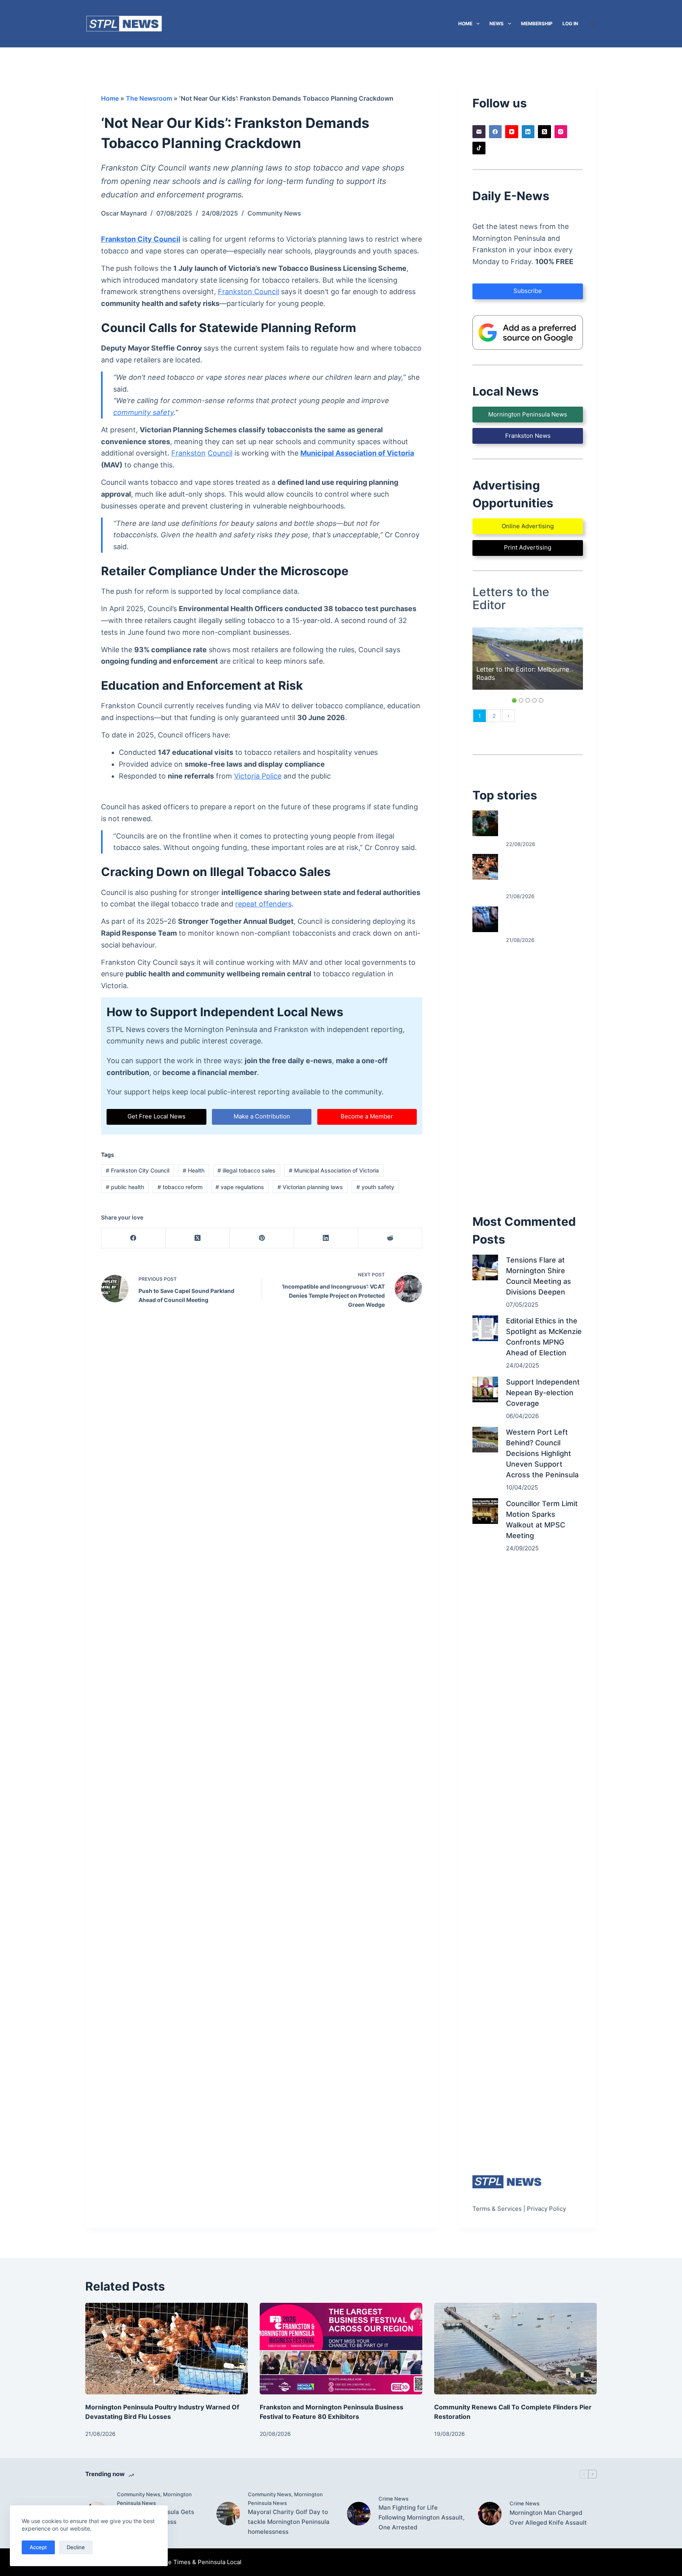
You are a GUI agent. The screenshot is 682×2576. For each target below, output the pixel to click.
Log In (570, 23)
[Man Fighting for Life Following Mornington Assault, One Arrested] (359, 2514)
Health (194, 1170)
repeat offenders (263, 904)
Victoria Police (258, 776)
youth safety (375, 1187)
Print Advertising (528, 547)
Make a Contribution (262, 1116)
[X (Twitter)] (198, 1238)
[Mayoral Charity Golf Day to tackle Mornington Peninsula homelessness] (228, 2514)
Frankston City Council (141, 239)
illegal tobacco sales (246, 1170)
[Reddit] (391, 1238)
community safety (143, 412)
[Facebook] (134, 1238)
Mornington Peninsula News (528, 414)
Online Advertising (528, 526)
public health (125, 1187)
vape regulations (240, 1187)
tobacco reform (180, 1187)
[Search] (594, 24)
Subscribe (528, 291)
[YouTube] (512, 132)
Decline (76, 2547)
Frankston (188, 453)
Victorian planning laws (310, 1187)
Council (220, 453)
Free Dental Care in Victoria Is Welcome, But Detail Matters (541, 824)
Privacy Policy (546, 2209)
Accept (38, 2547)
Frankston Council (248, 292)
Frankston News (528, 436)
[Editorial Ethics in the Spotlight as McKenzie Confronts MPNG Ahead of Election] (485, 1328)
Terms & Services (497, 2209)
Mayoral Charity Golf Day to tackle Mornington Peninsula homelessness (289, 2522)
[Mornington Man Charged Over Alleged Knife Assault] (490, 2514)
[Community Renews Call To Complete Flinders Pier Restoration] (515, 2349)
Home (465, 23)
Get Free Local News (156, 1116)
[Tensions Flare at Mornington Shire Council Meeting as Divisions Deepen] (485, 1267)
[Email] (479, 132)
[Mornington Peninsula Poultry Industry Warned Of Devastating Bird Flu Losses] (485, 867)
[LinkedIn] (326, 1238)
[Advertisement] (528, 1079)
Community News (274, 213)
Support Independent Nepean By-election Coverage (543, 1393)
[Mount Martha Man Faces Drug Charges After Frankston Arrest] (485, 919)
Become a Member (367, 1116)
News (497, 23)
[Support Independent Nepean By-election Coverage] (485, 1389)
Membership (537, 23)
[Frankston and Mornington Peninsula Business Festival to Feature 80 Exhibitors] (341, 2349)
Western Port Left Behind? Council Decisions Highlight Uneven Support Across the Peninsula (542, 1453)
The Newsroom (149, 98)
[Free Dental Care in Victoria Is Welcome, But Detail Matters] (485, 823)
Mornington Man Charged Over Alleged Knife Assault (548, 2518)
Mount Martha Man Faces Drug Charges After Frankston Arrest (542, 919)
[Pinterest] (262, 1238)
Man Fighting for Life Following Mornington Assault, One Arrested (422, 2517)
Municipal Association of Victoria (357, 453)
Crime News (393, 2499)
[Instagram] (561, 132)
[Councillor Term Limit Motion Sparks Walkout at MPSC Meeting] (485, 1511)
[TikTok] (479, 148)
